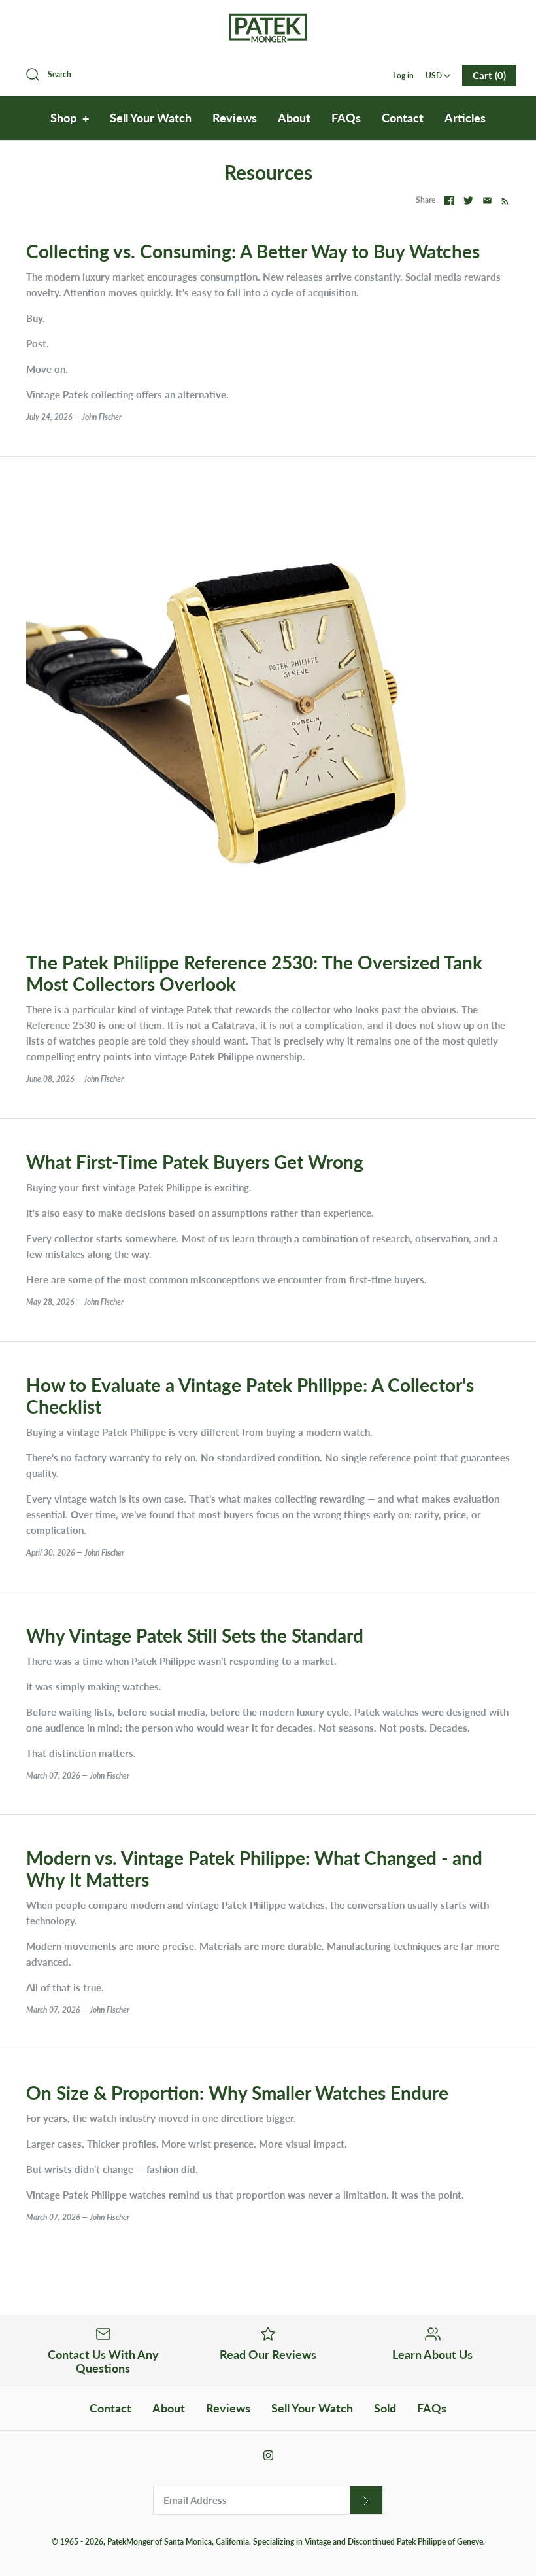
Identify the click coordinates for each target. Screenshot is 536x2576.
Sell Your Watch (151, 118)
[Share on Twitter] (468, 200)
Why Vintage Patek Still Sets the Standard (195, 1636)
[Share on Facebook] (449, 200)
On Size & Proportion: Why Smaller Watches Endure (237, 2093)
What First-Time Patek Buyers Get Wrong (195, 1162)
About (294, 118)
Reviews (235, 118)
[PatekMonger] (268, 21)
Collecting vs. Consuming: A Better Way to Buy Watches (253, 252)
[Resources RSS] (502, 200)
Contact (403, 118)
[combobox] (438, 71)
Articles (465, 118)
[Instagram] (268, 2455)
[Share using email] (487, 200)
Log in (403, 76)
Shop (70, 118)
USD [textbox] (439, 72)
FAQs (346, 118)
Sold (385, 2408)
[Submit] (366, 2500)
